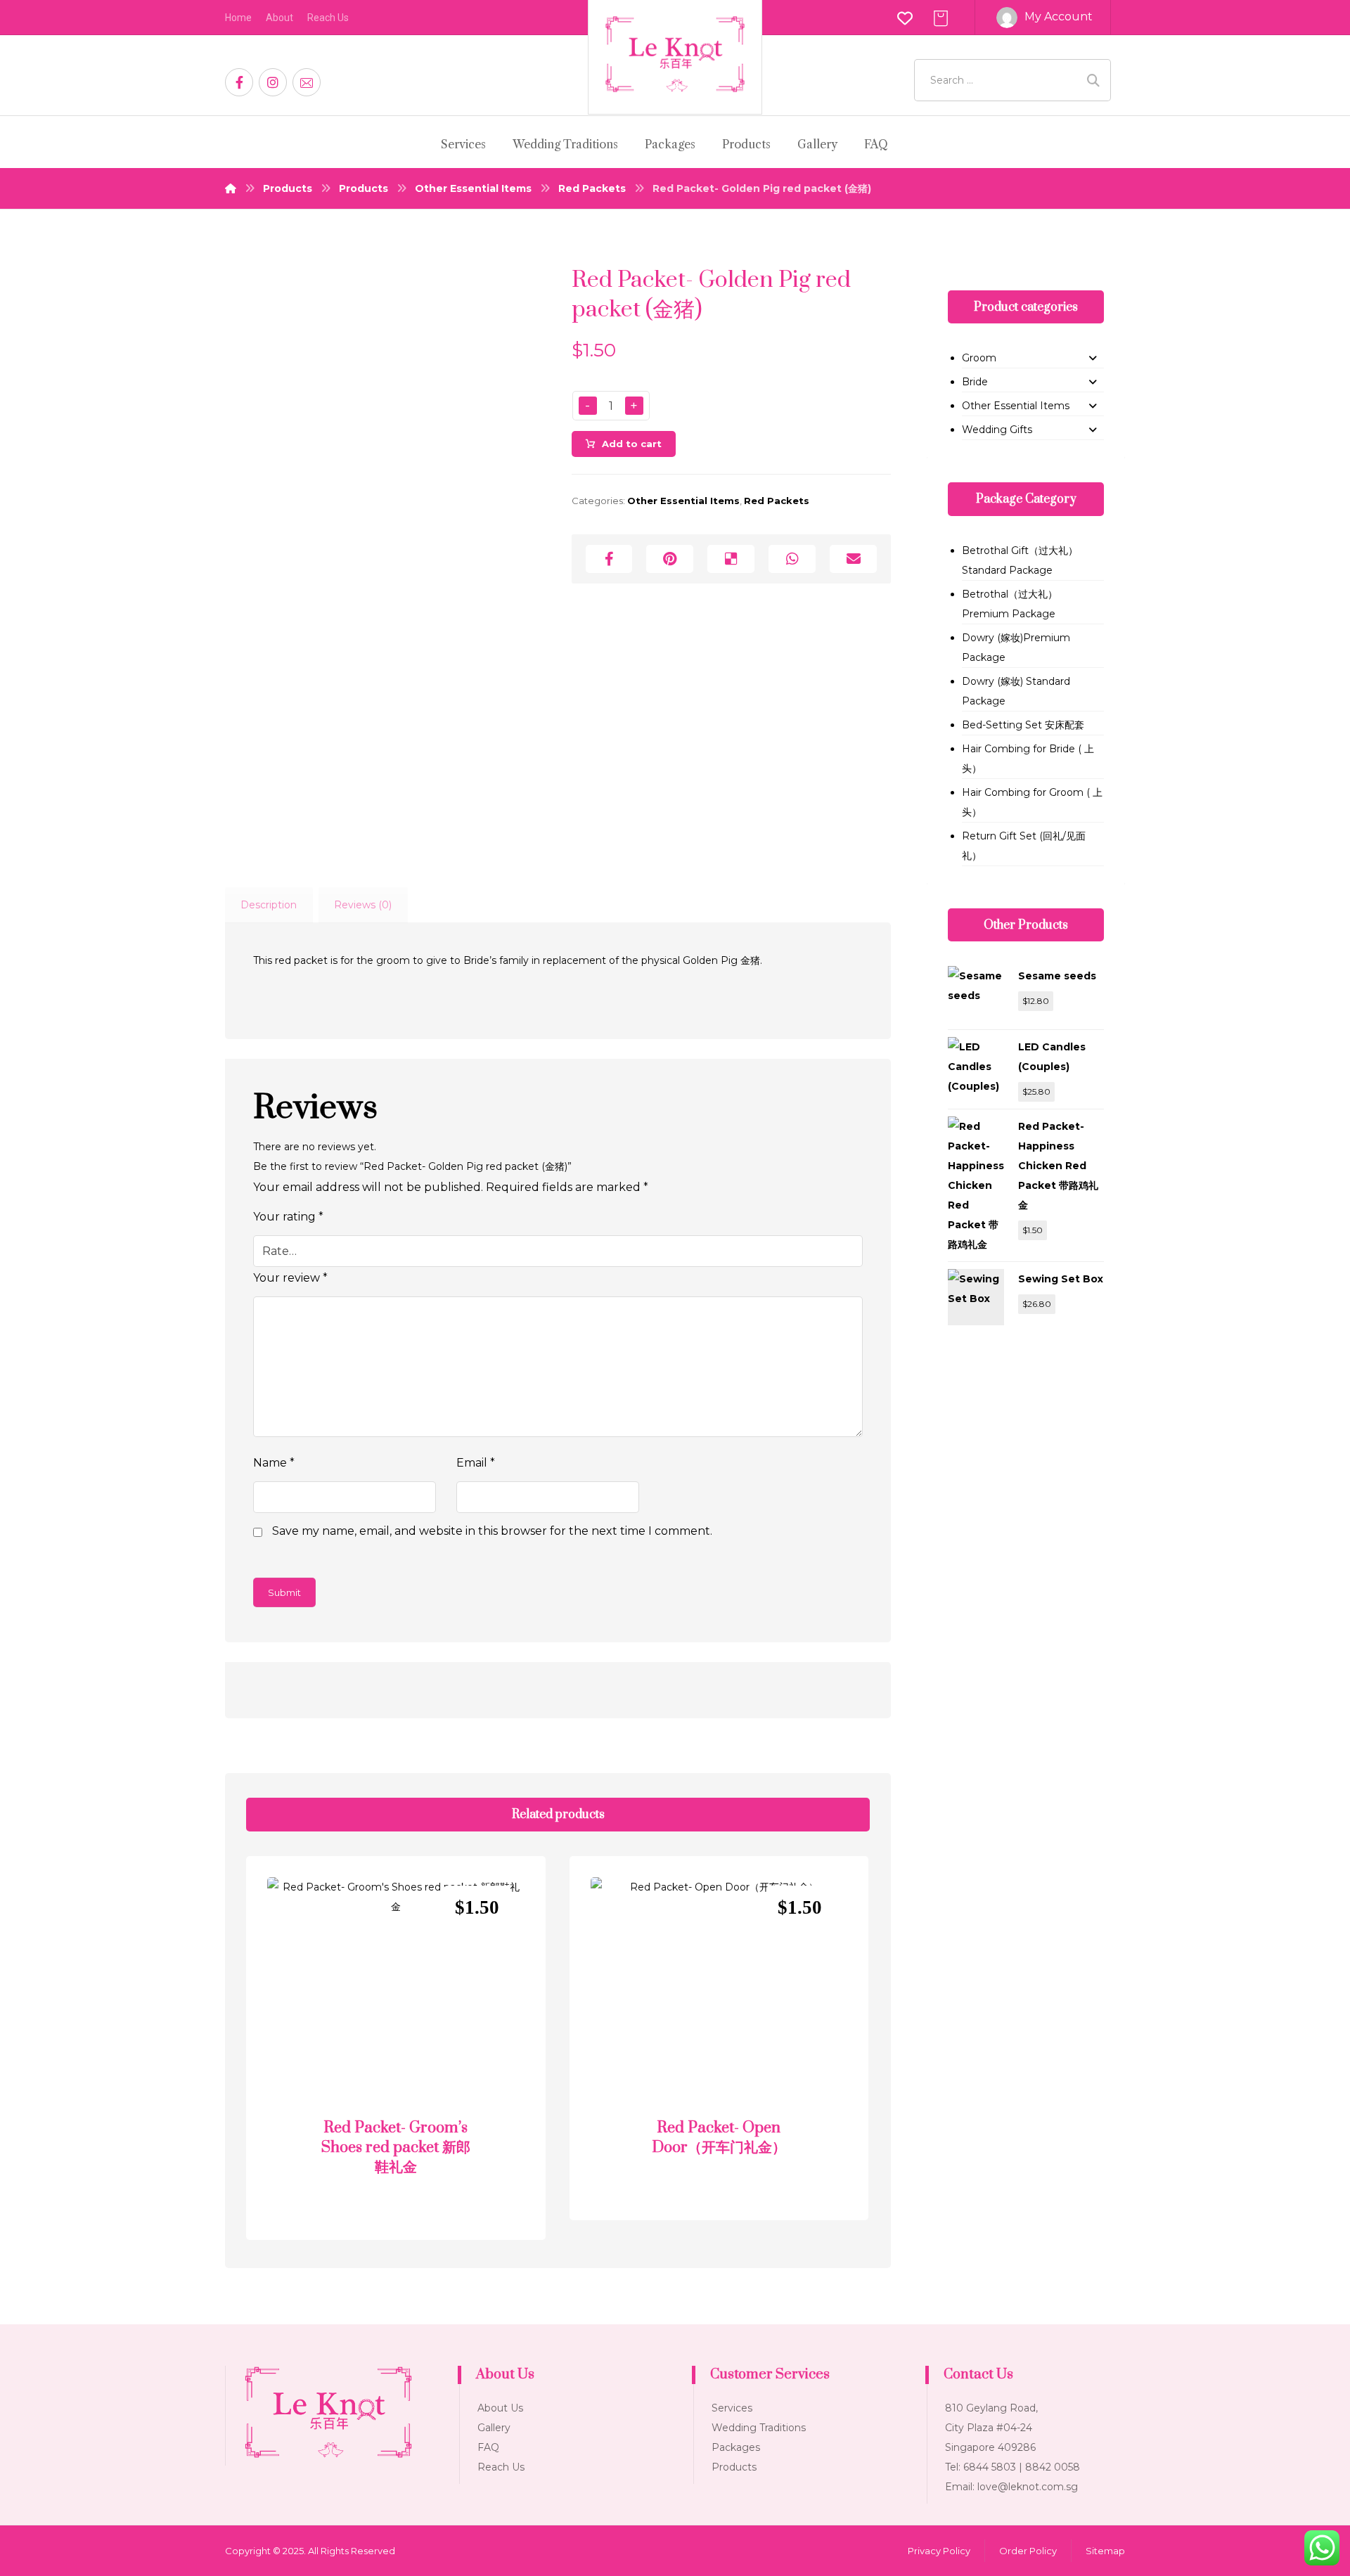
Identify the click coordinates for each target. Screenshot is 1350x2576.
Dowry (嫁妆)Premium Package (1016, 648)
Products (734, 2467)
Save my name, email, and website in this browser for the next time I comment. (492, 1531)
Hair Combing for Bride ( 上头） (1028, 759)
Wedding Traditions (759, 2428)
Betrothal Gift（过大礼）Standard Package (1020, 560)
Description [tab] (269, 905)
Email (476, 1463)
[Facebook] (239, 82)
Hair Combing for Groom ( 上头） (1032, 802)
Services (732, 2408)
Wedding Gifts (997, 430)
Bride (975, 382)
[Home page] (231, 188)
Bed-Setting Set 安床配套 (1023, 725)
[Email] (307, 82)
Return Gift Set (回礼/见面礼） (1024, 846)
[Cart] (941, 17)
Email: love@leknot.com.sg (1011, 2487)
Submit (284, 1592)
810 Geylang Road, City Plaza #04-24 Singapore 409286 (991, 2428)
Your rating (288, 1217)
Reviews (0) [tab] (363, 905)
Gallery (494, 2428)
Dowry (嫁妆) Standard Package (1016, 691)
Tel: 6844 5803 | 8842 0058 (1012, 2467)
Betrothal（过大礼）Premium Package (1010, 604)
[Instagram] (273, 82)
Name (274, 1463)
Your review (290, 1278)
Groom (979, 358)
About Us (500, 2408)
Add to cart (632, 444)
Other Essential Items (683, 501)
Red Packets (777, 501)
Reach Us (501, 2467)
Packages (736, 2447)
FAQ (488, 2447)
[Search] (1093, 80)
